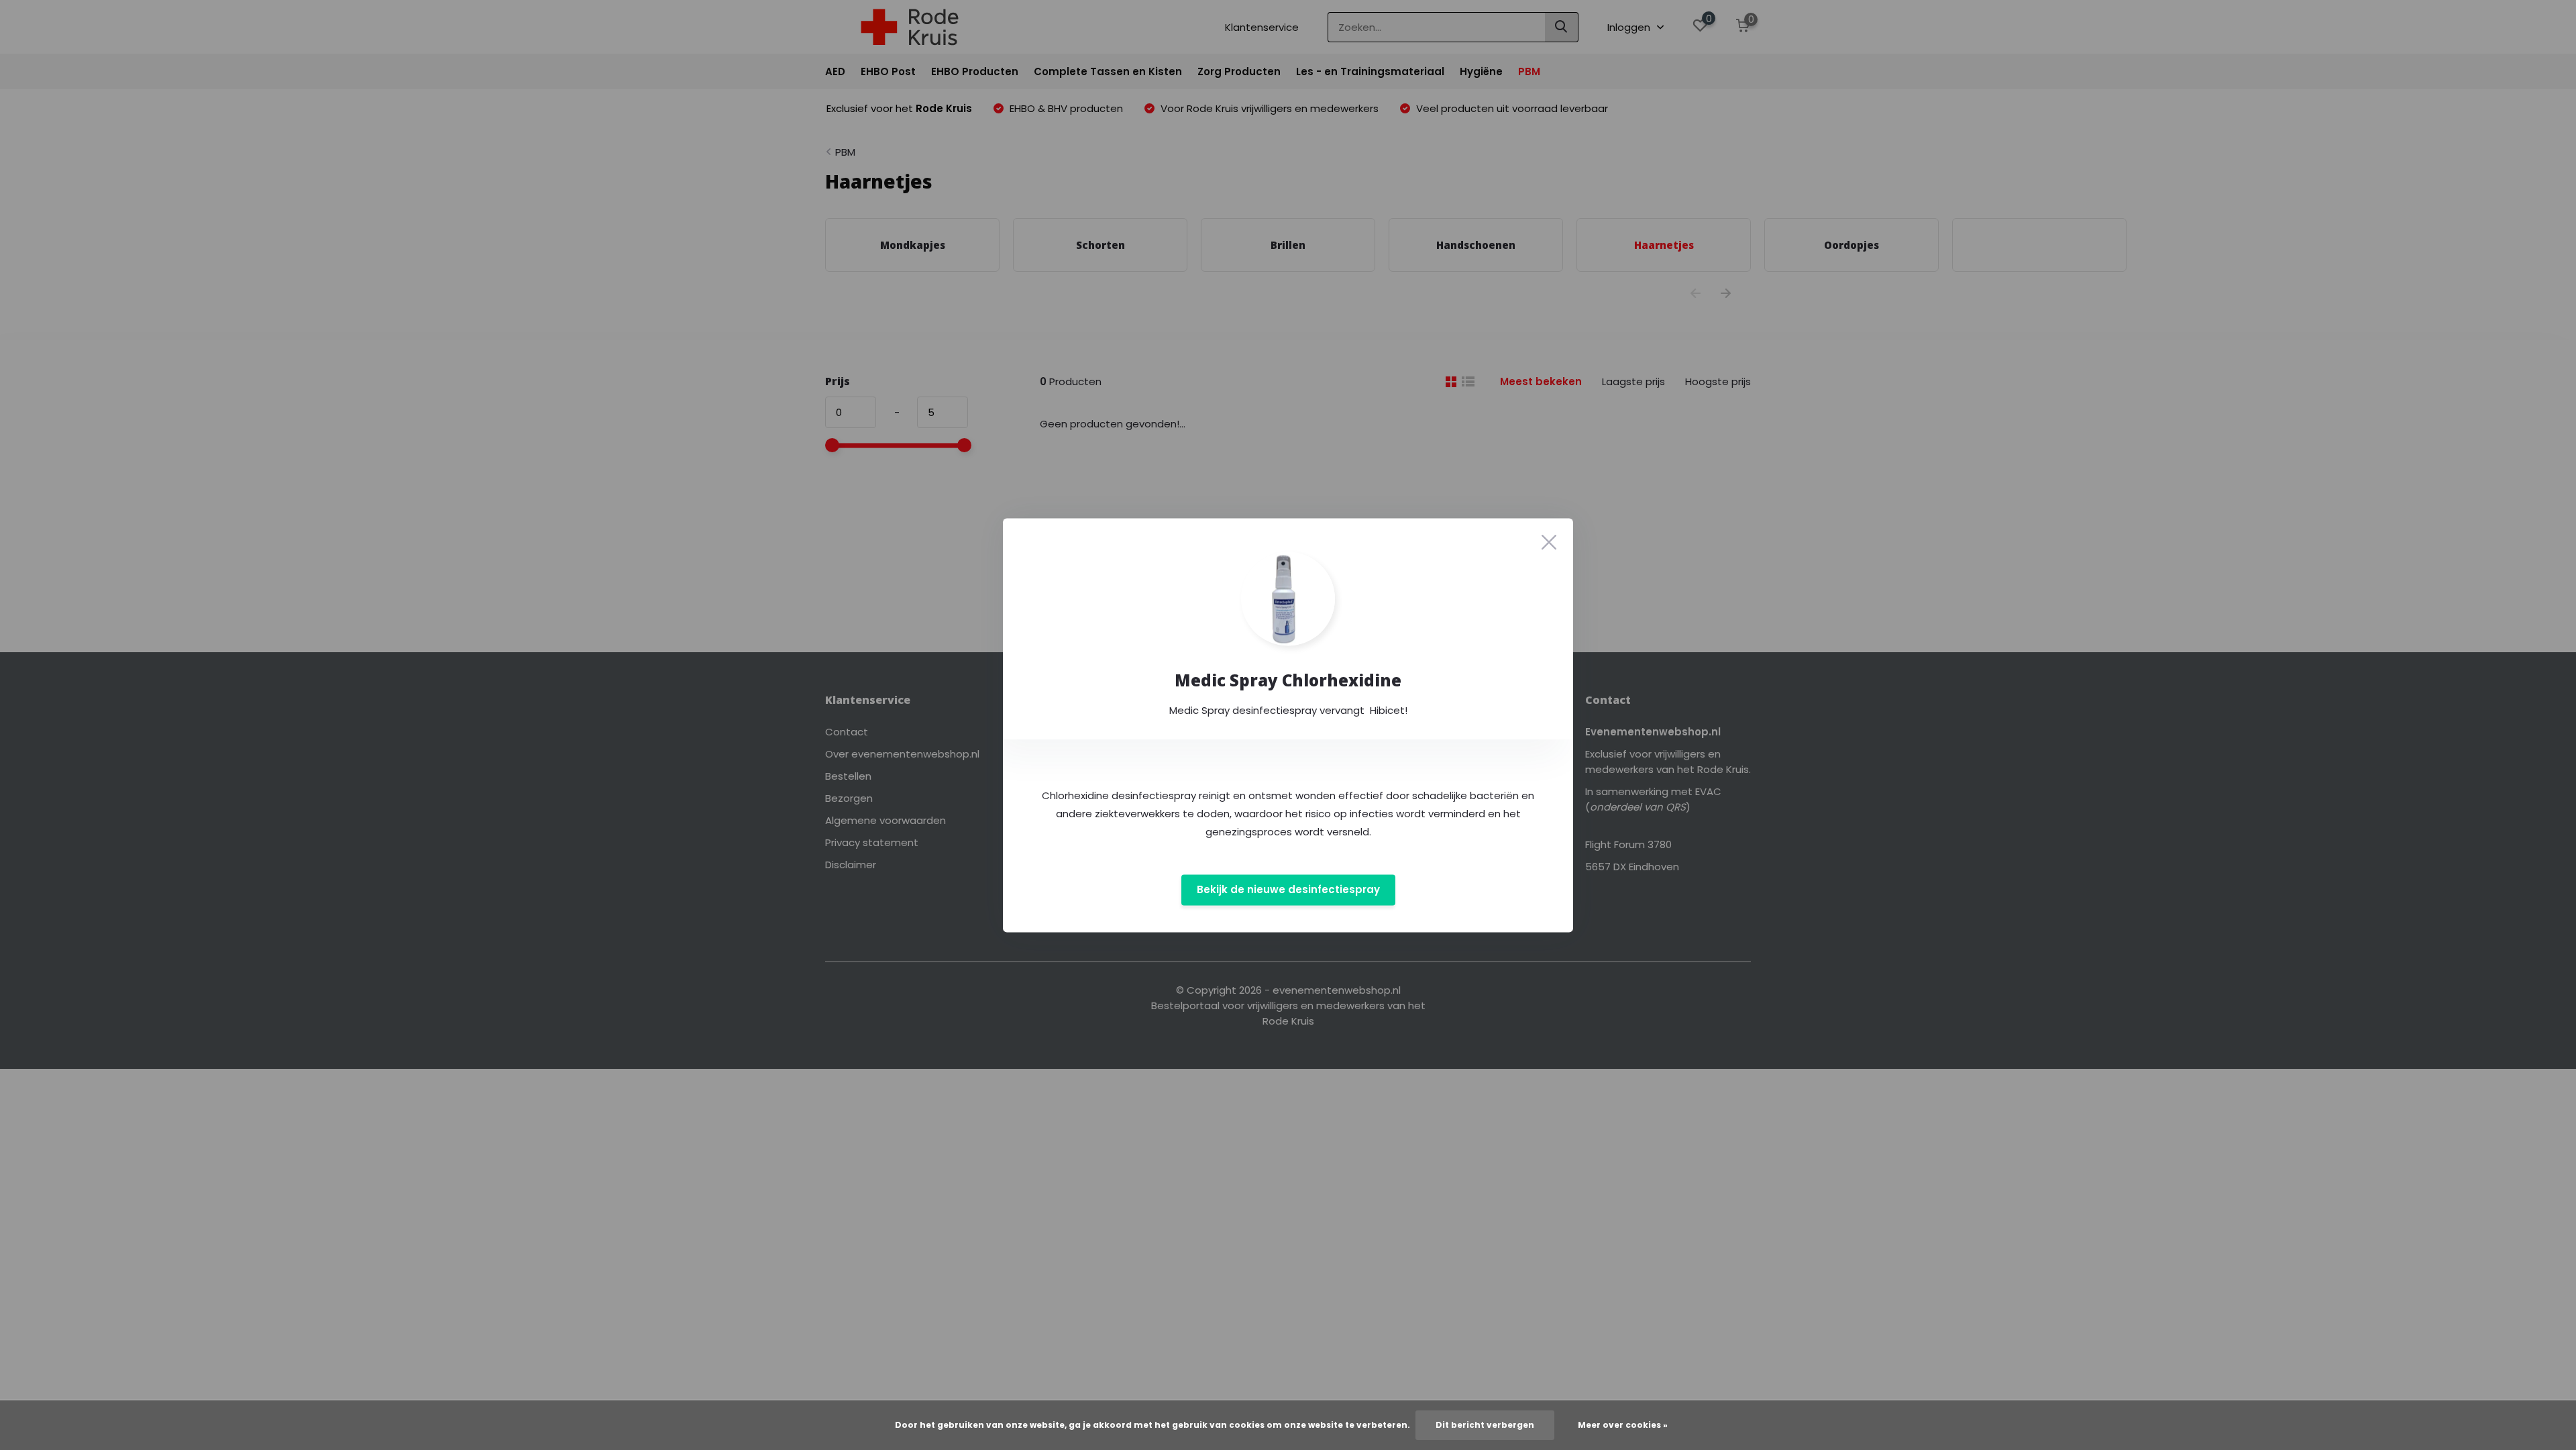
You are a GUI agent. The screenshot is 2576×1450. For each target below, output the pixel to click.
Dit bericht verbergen (1485, 1425)
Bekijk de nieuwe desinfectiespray (1288, 890)
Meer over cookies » (1623, 1425)
